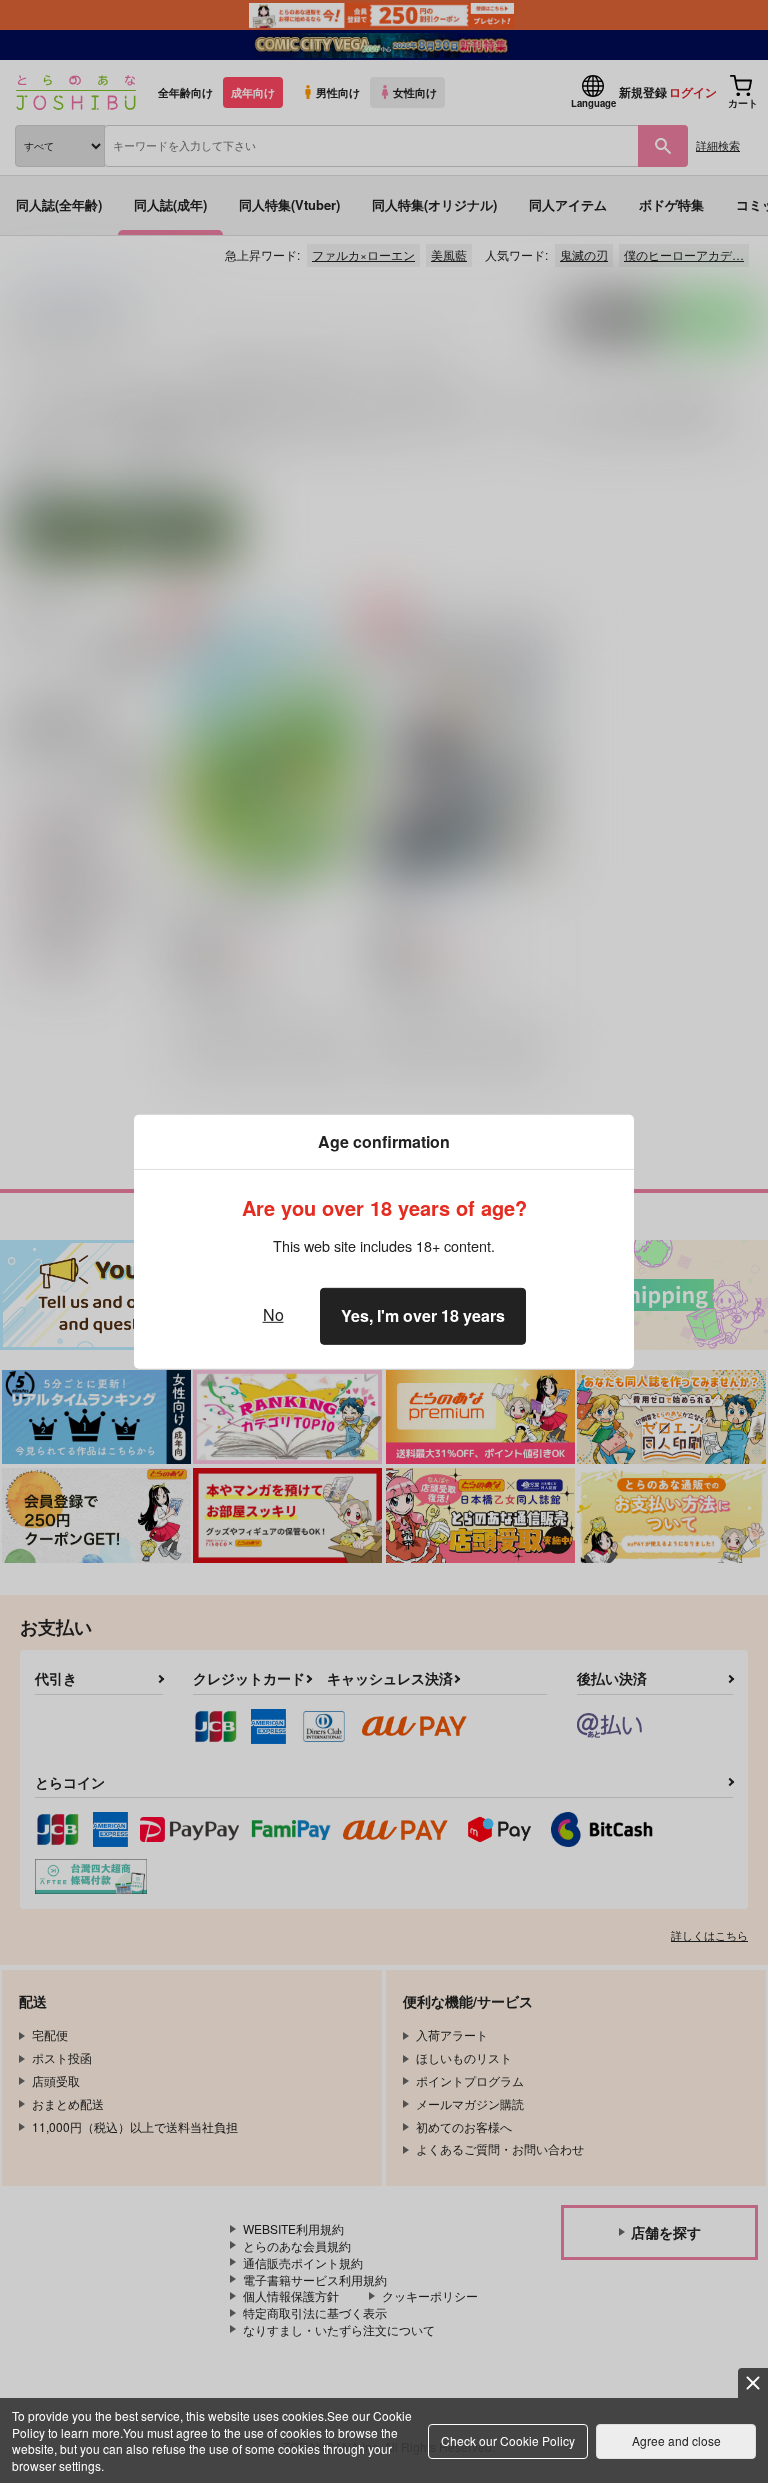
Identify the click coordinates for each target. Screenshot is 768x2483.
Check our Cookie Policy (508, 2440)
